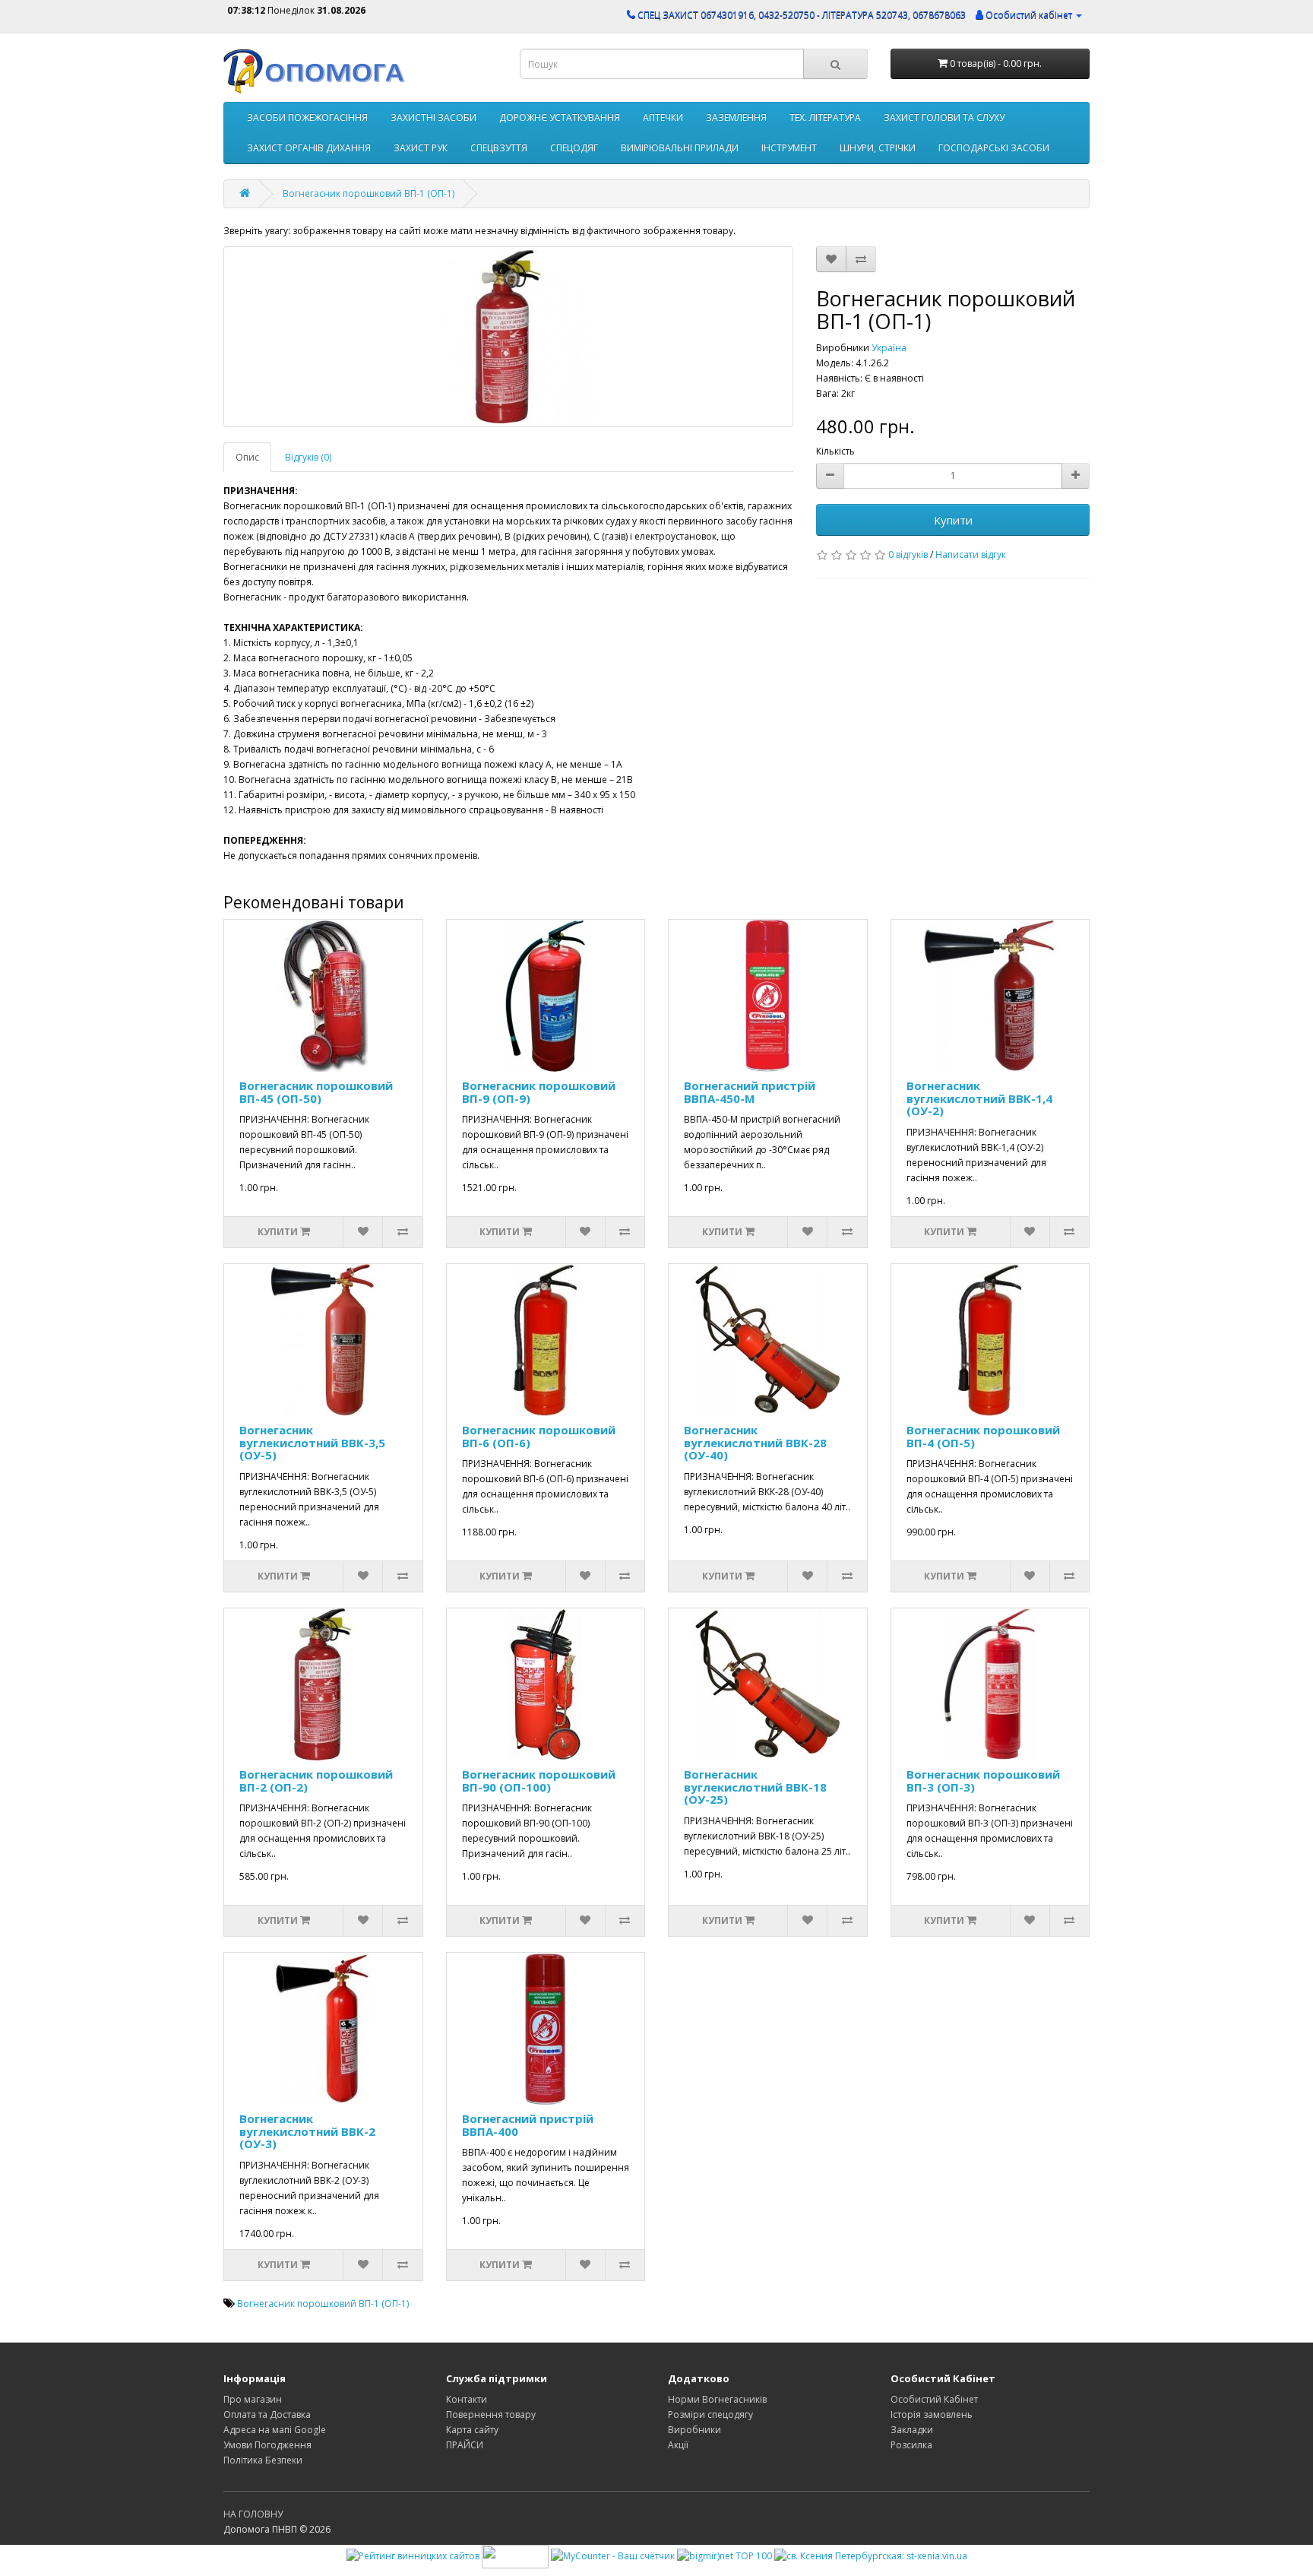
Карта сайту (472, 2430)
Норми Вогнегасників (717, 2399)
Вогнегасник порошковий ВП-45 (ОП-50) (316, 1092)
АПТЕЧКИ (663, 117)
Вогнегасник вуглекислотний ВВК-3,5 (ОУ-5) (312, 1442)
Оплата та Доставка (267, 2414)
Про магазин (253, 2399)
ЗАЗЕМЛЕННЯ (736, 117)
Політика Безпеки (263, 2460)
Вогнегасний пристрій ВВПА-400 (528, 2125)
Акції (678, 2445)
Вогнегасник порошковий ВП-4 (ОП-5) (983, 1436)
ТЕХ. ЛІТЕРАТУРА (825, 117)
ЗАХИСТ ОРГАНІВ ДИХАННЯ (309, 148)
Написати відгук (971, 554)
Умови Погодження (267, 2445)
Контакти (467, 2399)
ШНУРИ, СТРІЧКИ (878, 148)
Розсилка (911, 2445)
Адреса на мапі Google (275, 2430)
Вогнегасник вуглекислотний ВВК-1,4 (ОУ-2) (979, 1098)
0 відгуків (908, 554)
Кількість (835, 451)
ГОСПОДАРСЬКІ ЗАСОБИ (994, 148)
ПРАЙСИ (465, 2445)
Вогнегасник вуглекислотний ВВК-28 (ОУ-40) (755, 1442)
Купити (953, 520)
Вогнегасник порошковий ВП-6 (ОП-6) (539, 1436)
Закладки (912, 2430)
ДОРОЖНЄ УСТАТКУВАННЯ (560, 117)
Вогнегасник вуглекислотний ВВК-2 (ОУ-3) (307, 2131)
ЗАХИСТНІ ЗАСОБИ (433, 117)
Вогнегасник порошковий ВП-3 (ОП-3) (983, 1781)
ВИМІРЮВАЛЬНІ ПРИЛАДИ (680, 148)
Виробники (694, 2430)
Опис (247, 457)
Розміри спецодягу (710, 2414)
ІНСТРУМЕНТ (789, 148)
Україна (889, 348)
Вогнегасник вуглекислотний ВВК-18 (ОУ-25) (755, 1787)
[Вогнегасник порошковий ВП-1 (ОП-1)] (508, 337)
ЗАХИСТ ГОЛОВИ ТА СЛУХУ (944, 117)
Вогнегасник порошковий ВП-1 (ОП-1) (369, 193)
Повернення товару (491, 2414)
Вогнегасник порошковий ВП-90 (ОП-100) (539, 1781)
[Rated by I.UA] (515, 2555)
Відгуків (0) (308, 457)
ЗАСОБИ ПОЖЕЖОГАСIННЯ (307, 117)
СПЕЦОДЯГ (574, 148)
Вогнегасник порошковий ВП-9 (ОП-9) (539, 1092)
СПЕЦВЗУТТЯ (499, 148)
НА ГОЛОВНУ (253, 2514)
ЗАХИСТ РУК (421, 148)
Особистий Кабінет (934, 2399)
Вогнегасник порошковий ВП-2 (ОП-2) (316, 1781)
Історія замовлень (932, 2414)
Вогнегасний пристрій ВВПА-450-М (750, 1092)
